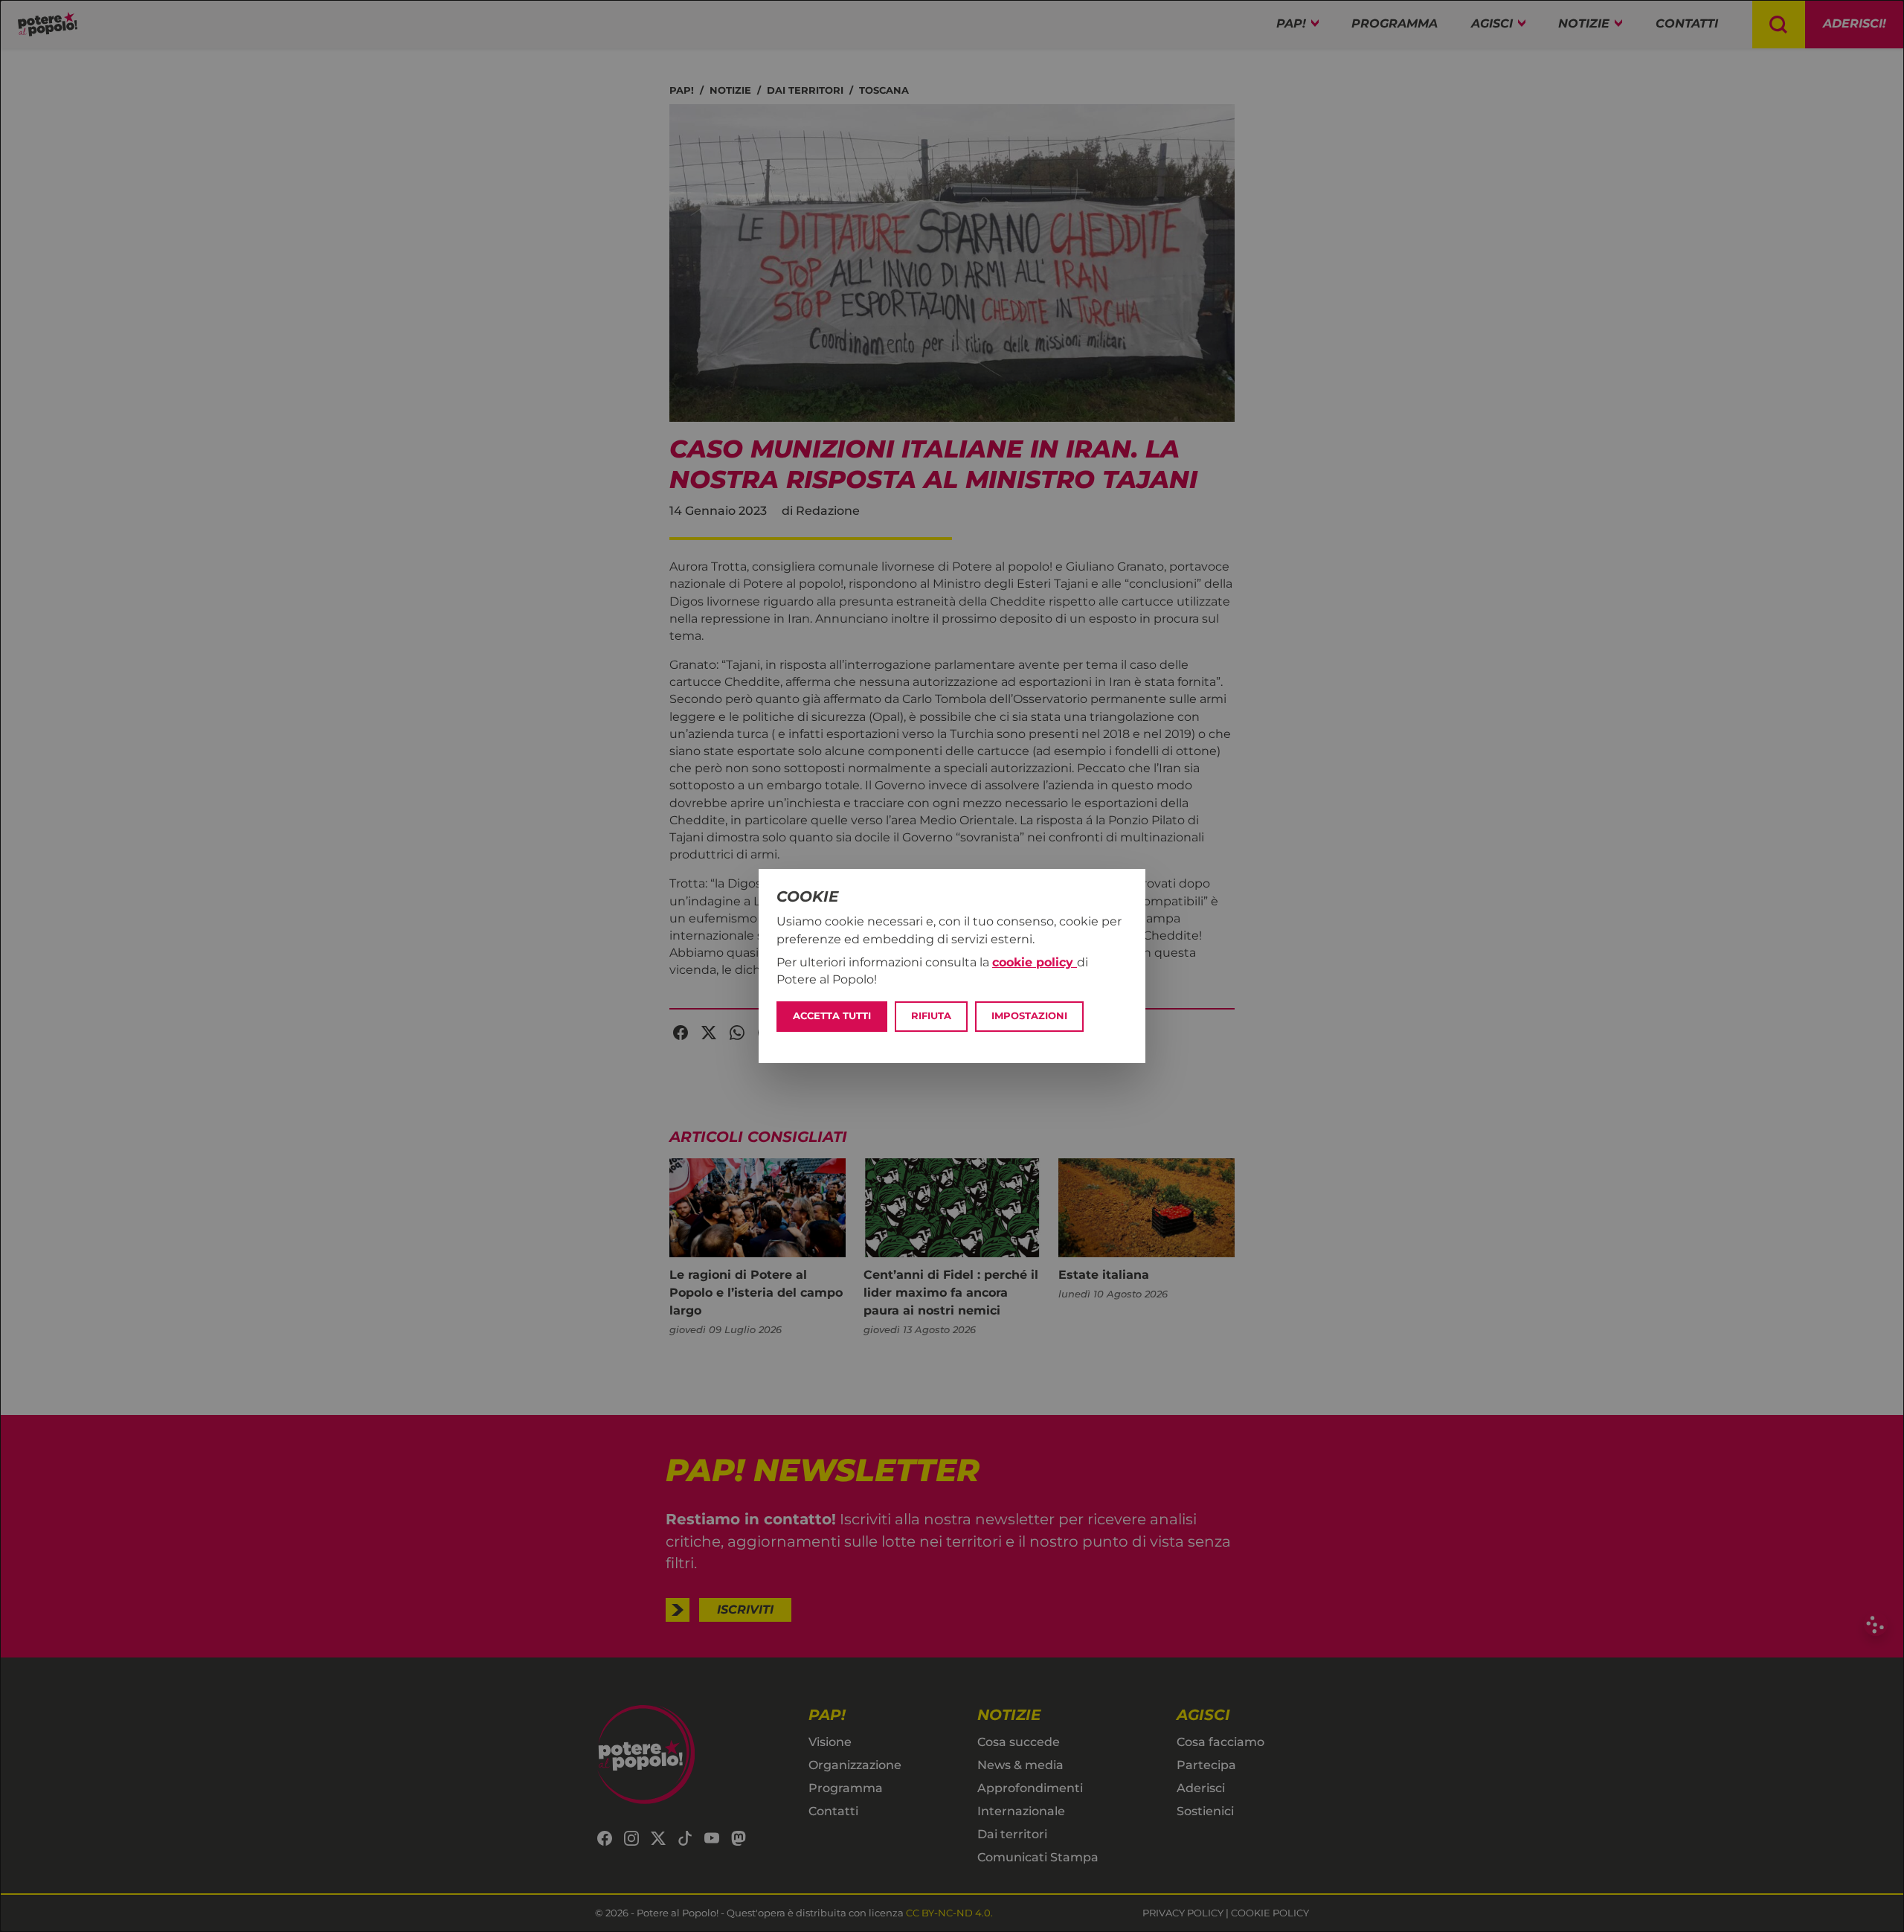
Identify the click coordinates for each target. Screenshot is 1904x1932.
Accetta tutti (832, 1016)
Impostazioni (1029, 1016)
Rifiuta (931, 1016)
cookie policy (1035, 962)
